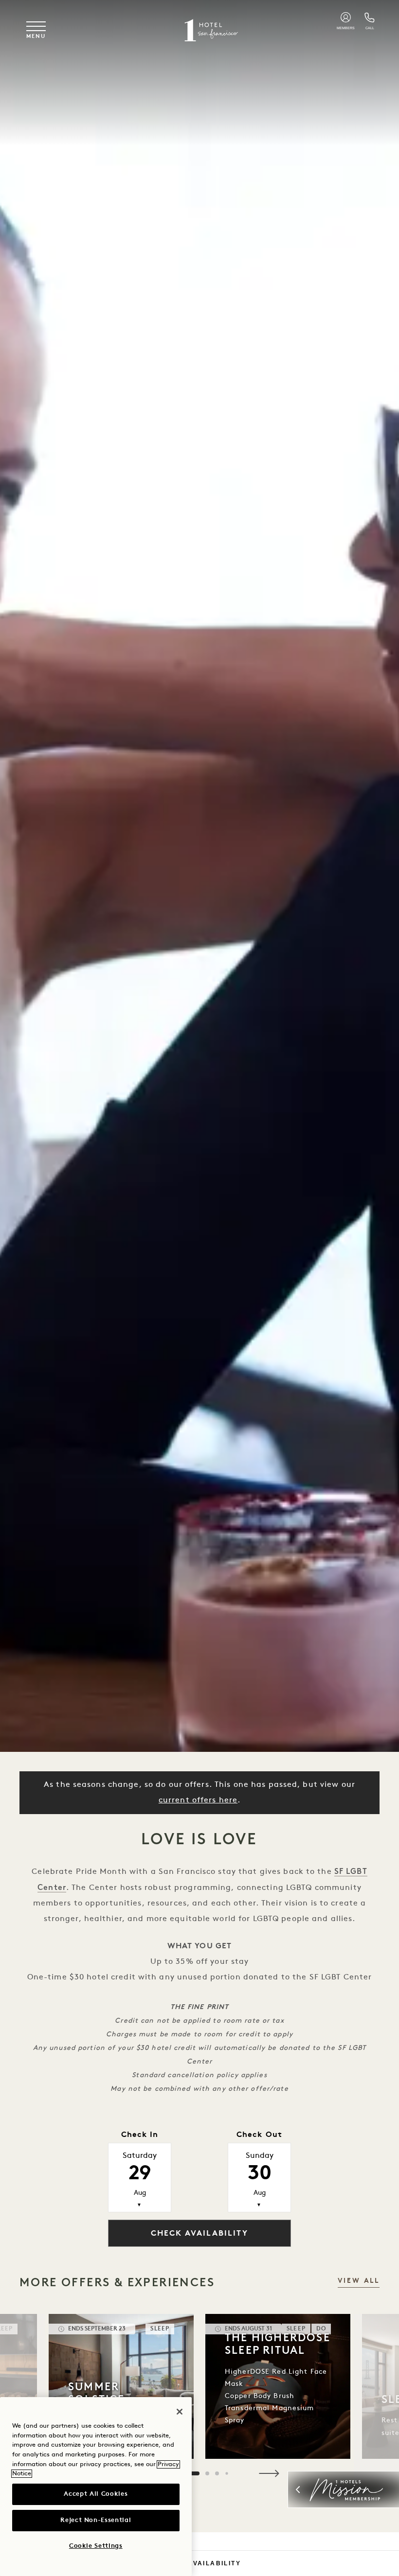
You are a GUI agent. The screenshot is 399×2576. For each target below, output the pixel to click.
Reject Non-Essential (96, 2520)
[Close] (180, 2412)
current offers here (198, 1800)
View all (359, 2281)
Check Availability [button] (199, 2234)
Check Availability (199, 2563)
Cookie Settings (96, 2546)
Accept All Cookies (96, 2494)
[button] (269, 2473)
